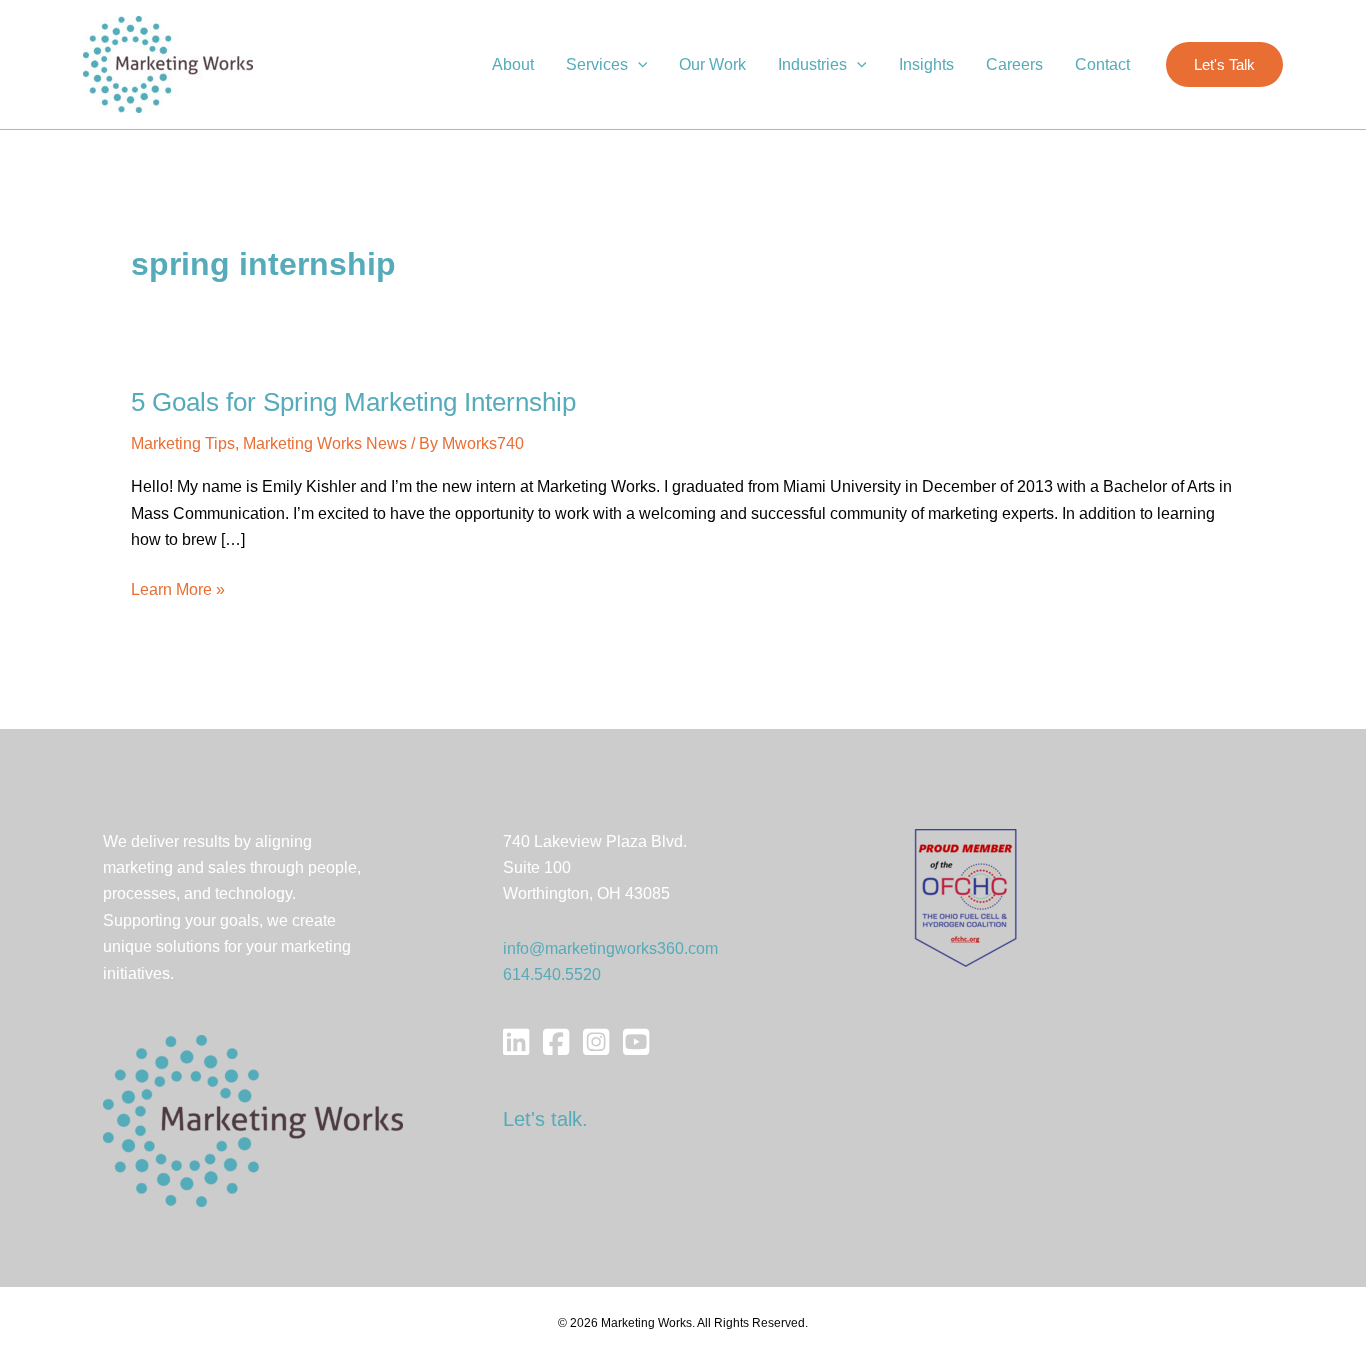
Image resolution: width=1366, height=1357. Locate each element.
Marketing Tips (183, 443)
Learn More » (178, 591)
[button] (638, 65)
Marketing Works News (325, 443)
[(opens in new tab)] (965, 896)
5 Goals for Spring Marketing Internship (353, 402)
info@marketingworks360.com (610, 948)
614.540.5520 (552, 974)
